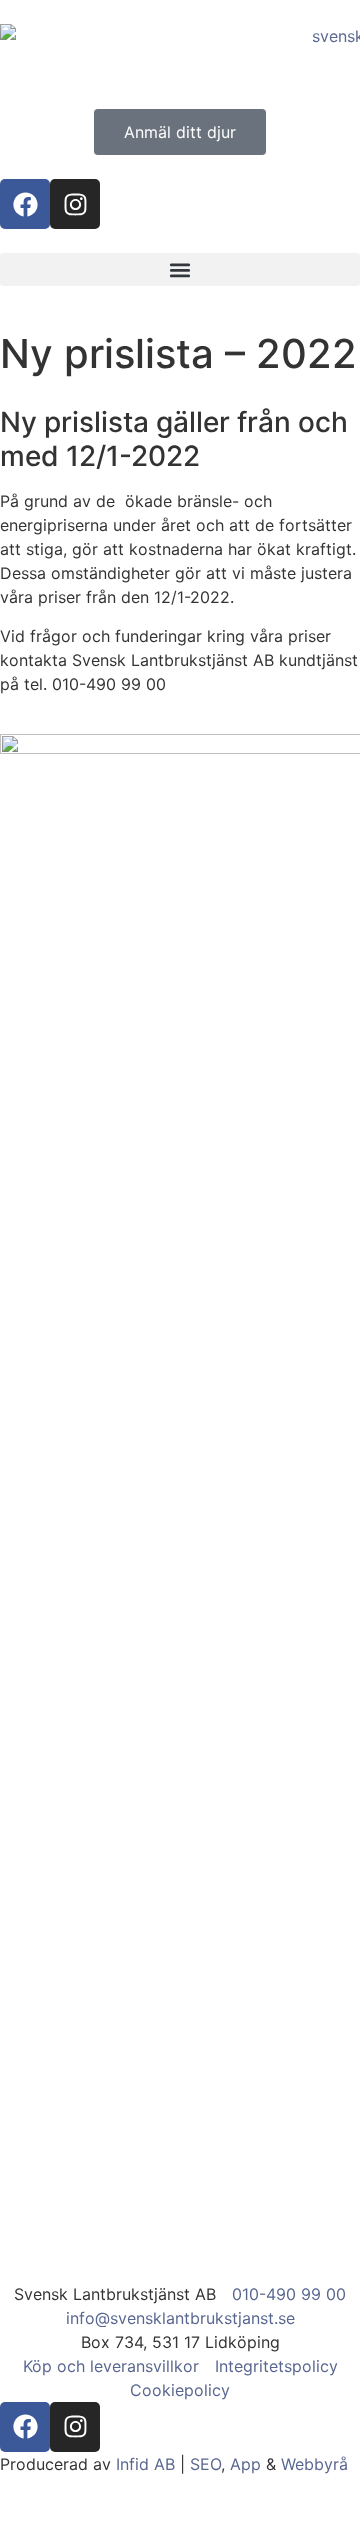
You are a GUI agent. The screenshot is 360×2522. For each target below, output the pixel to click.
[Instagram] (75, 204)
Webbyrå (314, 2464)
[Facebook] (25, 204)
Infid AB (145, 2464)
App (245, 2464)
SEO (205, 2464)
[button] (180, 269)
